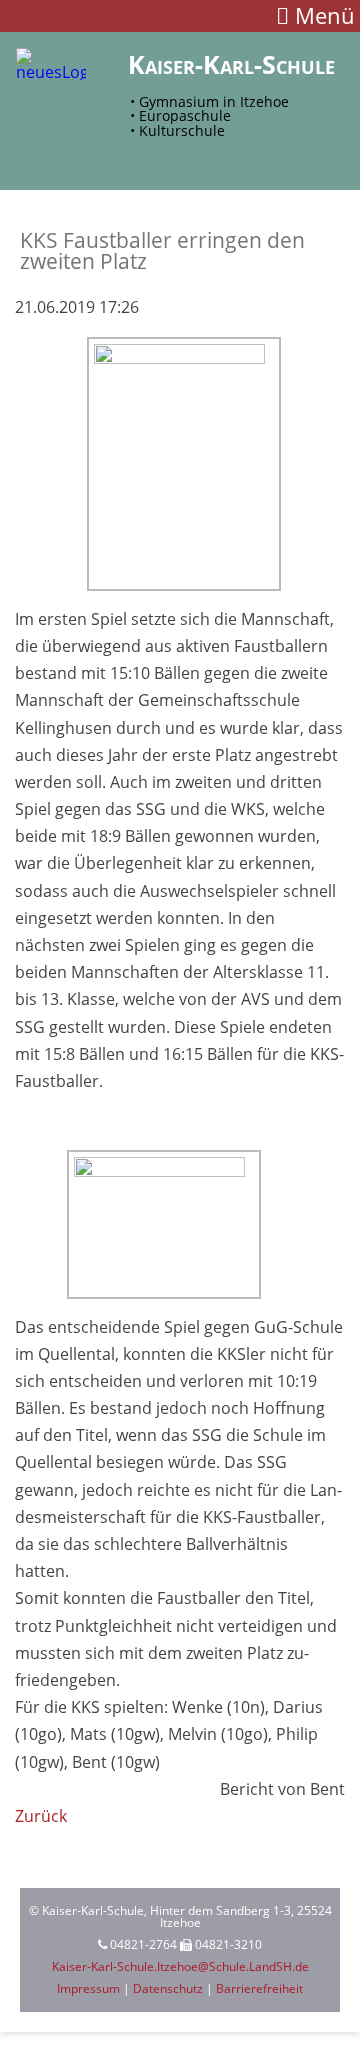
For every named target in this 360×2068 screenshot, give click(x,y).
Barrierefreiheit (259, 1988)
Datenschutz (168, 1988)
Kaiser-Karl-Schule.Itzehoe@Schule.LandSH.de (180, 1966)
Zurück (41, 1816)
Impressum (88, 1988)
